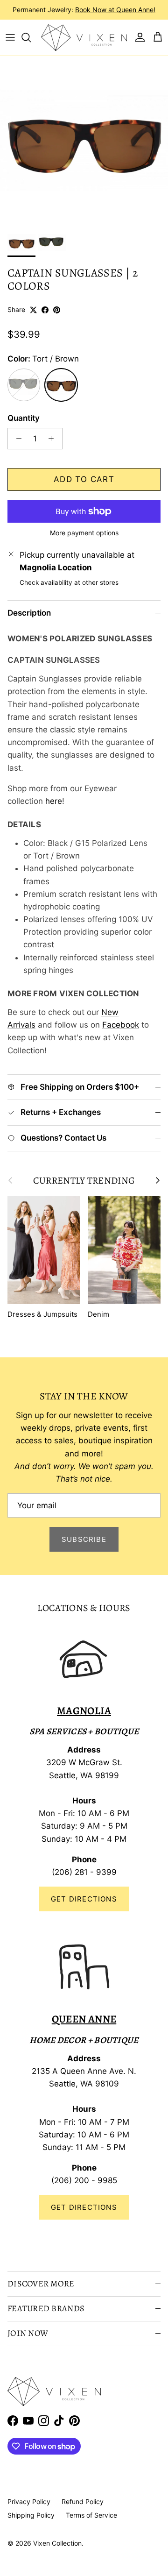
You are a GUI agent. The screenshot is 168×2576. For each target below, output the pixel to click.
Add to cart (84, 479)
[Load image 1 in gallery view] (84, 140)
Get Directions (84, 1899)
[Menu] (10, 37)
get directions (84, 2207)
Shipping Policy (31, 2515)
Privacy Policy (29, 2501)
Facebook (121, 1025)
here (54, 801)
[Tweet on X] (33, 310)
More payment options (84, 533)
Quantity (24, 418)
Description (29, 613)
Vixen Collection (57, 2543)
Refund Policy (83, 2501)
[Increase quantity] (54, 439)
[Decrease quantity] (16, 439)
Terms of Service (91, 2515)
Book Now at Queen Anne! (115, 10)
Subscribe (84, 1539)
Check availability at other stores (69, 582)
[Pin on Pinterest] (57, 310)
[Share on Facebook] (45, 310)
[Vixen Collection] (84, 38)
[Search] (31, 37)
